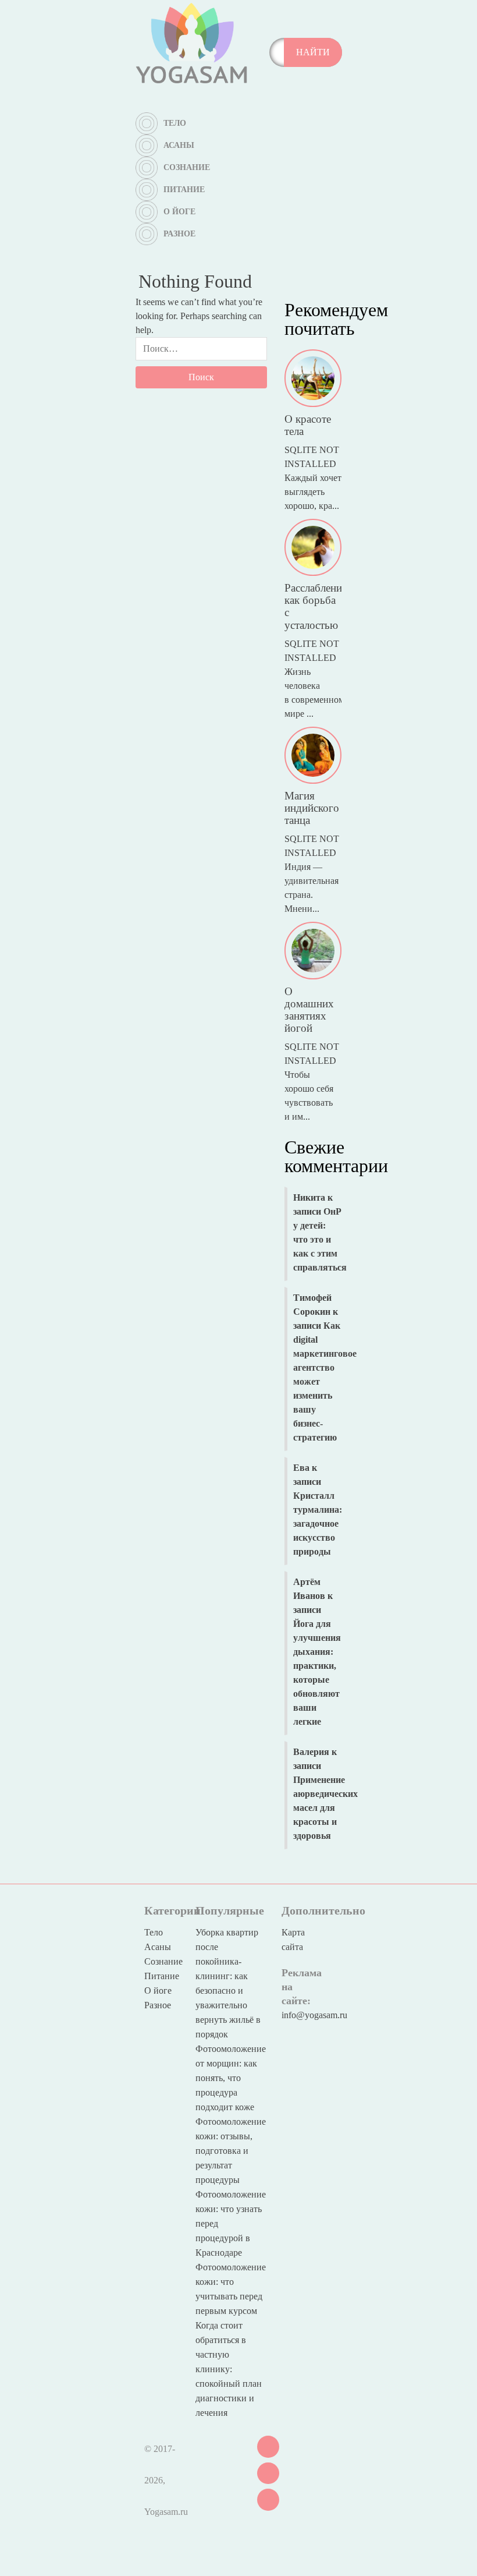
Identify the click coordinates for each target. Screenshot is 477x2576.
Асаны (179, 145)
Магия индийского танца (312, 808)
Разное (179, 234)
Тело (175, 123)
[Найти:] (201, 352)
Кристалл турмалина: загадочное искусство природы (318, 1524)
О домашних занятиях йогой (309, 1010)
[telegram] (268, 2472)
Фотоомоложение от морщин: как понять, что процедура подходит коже (231, 2078)
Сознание (187, 167)
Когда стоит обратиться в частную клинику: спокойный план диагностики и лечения (229, 2369)
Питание (184, 190)
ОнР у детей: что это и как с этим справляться (320, 1239)
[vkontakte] (268, 2446)
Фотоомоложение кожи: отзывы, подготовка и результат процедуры (231, 2151)
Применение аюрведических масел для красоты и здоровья (325, 1808)
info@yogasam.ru (314, 2015)
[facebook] (268, 2499)
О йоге (179, 212)
